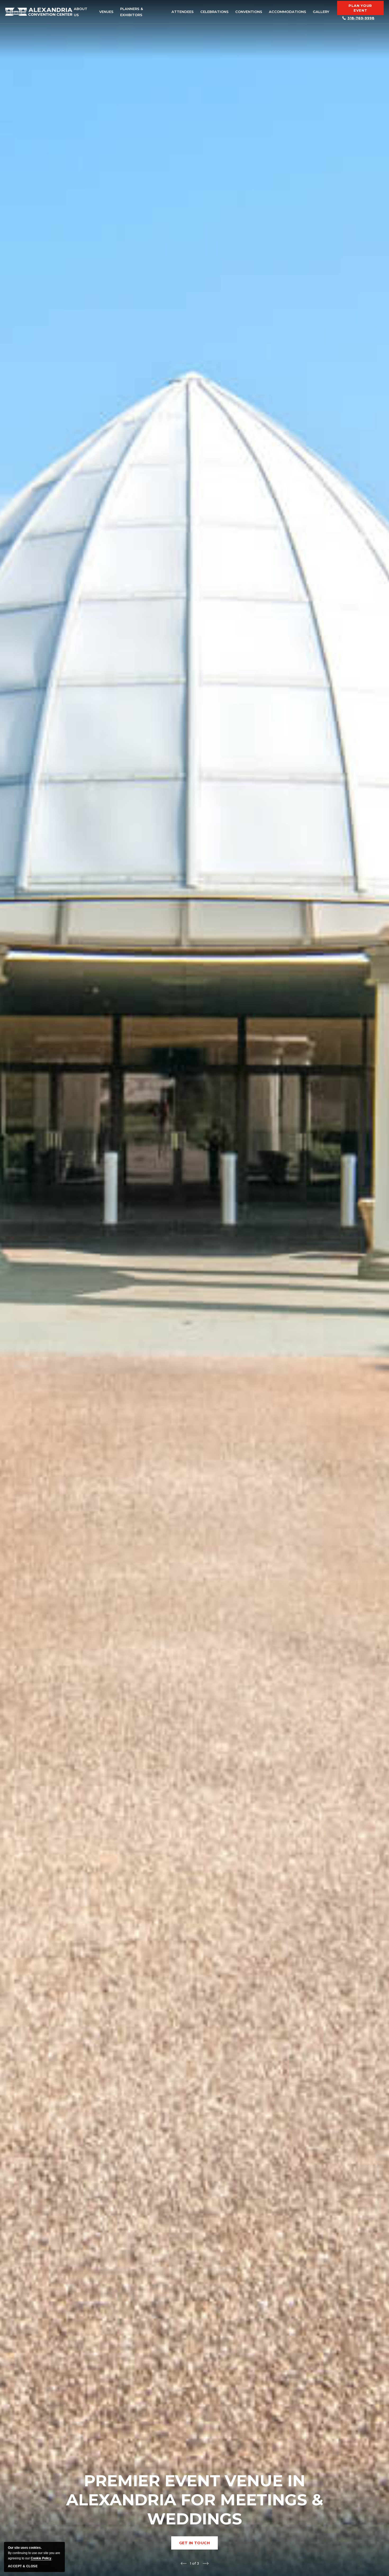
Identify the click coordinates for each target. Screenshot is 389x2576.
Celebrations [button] (214, 12)
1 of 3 (195, 2563)
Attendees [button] (183, 12)
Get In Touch (198, 2545)
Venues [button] (106, 12)
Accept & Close (23, 2566)
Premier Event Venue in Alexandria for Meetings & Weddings (195, 2500)
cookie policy (41, 2558)
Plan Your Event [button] (360, 8)
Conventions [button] (249, 12)
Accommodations (288, 12)
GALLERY (321, 12)
